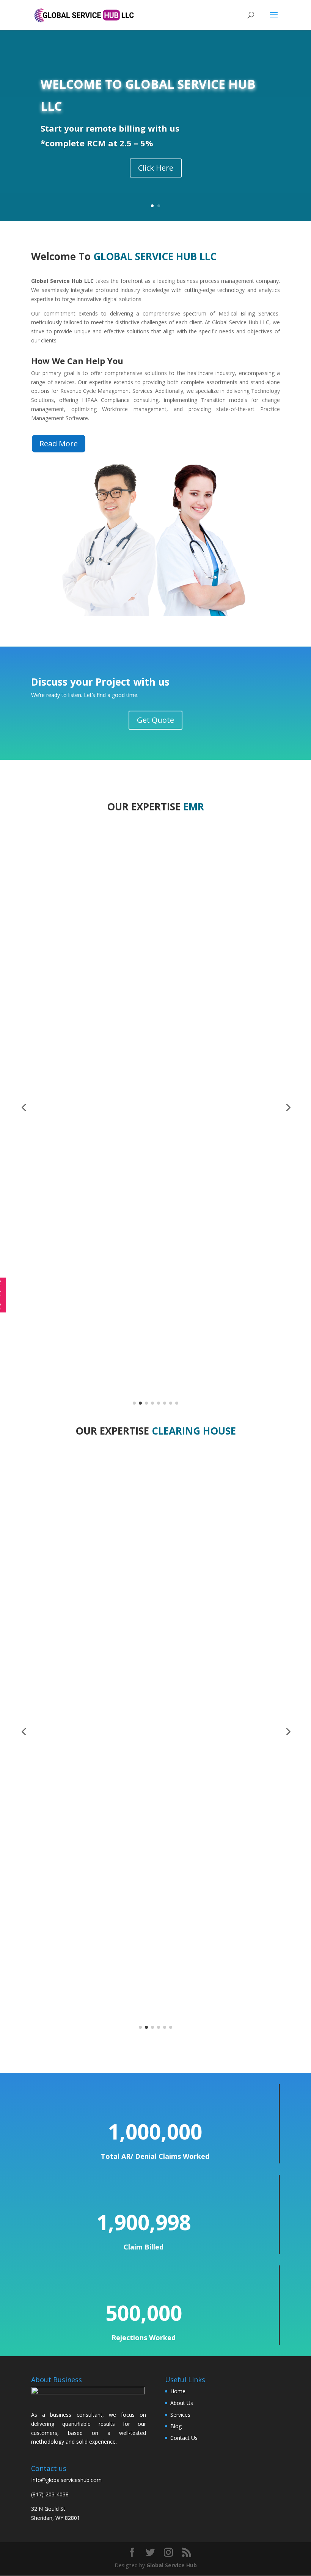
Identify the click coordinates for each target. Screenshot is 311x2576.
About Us (182, 2403)
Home (178, 2391)
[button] (24, 1107)
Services (180, 2415)
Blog (176, 2426)
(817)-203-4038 (50, 2494)
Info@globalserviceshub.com (66, 2480)
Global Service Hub (172, 2565)
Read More (59, 443)
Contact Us (184, 2438)
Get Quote (155, 720)
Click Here (156, 168)
